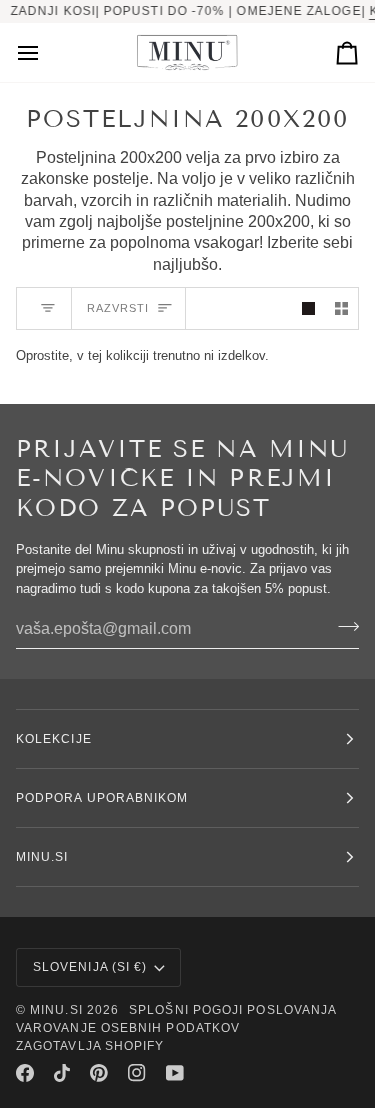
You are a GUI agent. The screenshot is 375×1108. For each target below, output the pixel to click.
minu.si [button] (42, 857)
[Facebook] (25, 1073)
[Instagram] (137, 1073)
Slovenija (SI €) (90, 967)
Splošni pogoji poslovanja (233, 1010)
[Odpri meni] (46, 53)
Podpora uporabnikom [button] (102, 798)
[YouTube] (175, 1073)
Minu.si (56, 1010)
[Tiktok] (62, 1073)
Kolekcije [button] (54, 739)
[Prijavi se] (342, 626)
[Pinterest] (99, 1073)
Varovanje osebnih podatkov (128, 1028)
